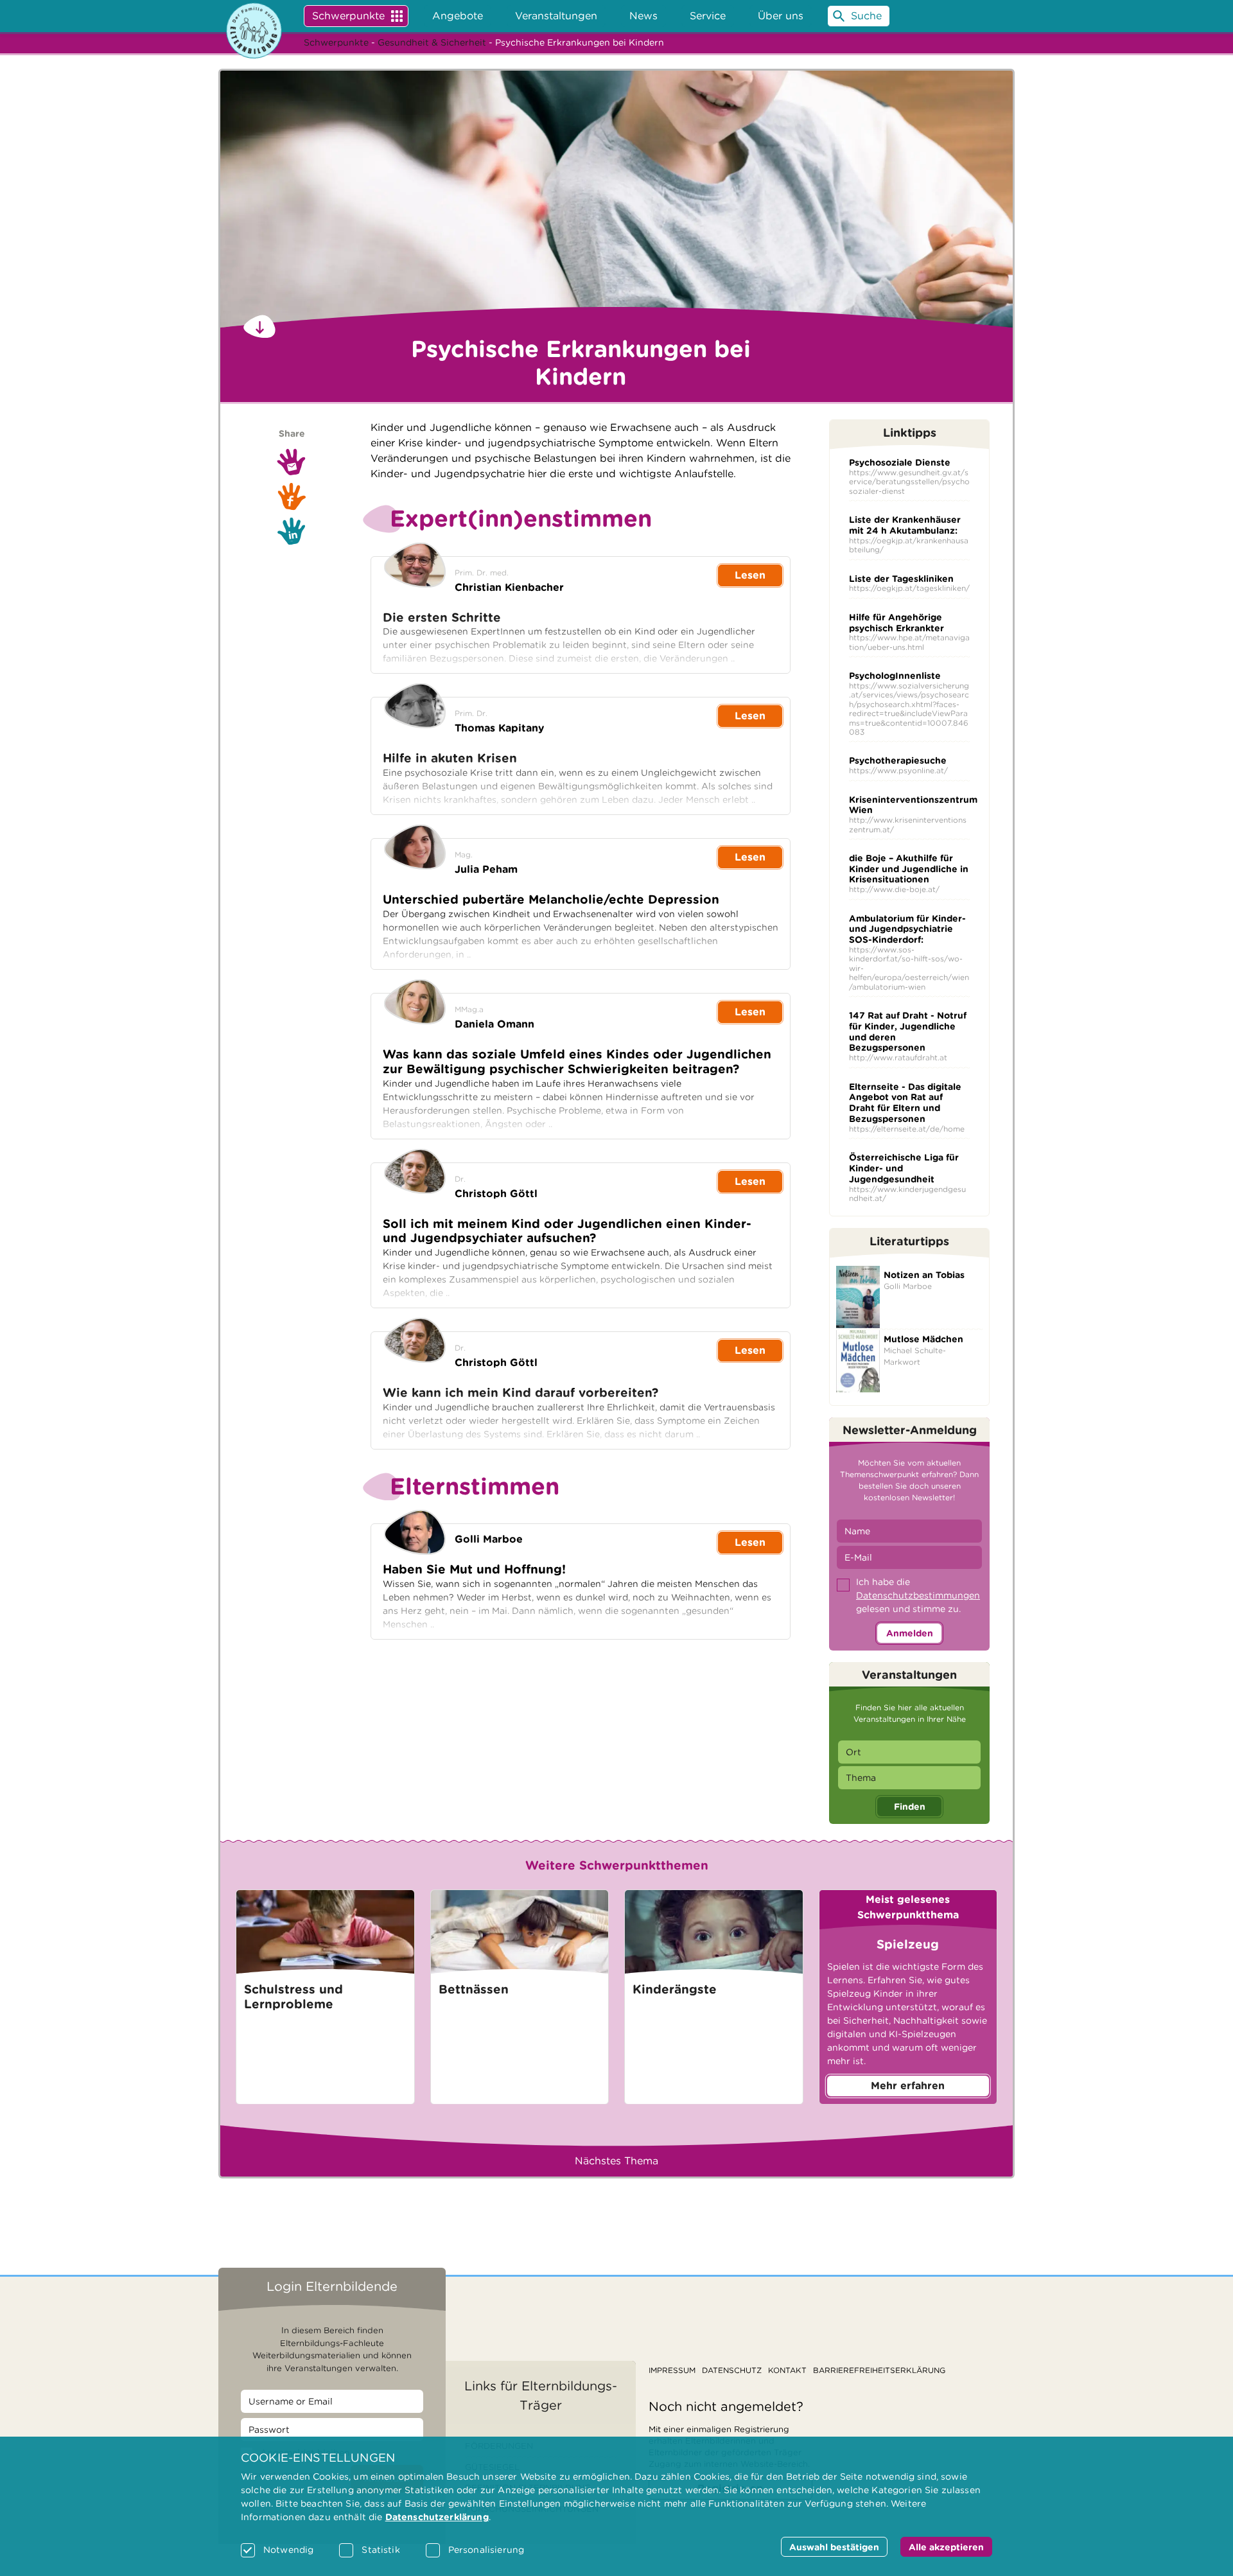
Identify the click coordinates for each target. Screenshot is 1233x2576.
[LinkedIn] (292, 531)
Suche (866, 16)
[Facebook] (292, 496)
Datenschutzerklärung (437, 2517)
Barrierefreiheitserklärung (879, 2370)
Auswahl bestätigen (834, 2547)
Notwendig (288, 2550)
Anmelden (910, 1633)
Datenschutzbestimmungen (918, 1595)
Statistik (380, 2550)
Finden (910, 1807)
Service (708, 16)
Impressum (672, 2370)
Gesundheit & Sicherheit (432, 42)
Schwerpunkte (348, 16)
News (643, 16)
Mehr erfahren (908, 2086)
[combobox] (909, 1752)
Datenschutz (732, 2370)
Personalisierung (486, 2550)
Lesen (750, 575)
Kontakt (787, 2370)
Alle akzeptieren (946, 2547)
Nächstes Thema (616, 2161)
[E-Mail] (292, 462)
